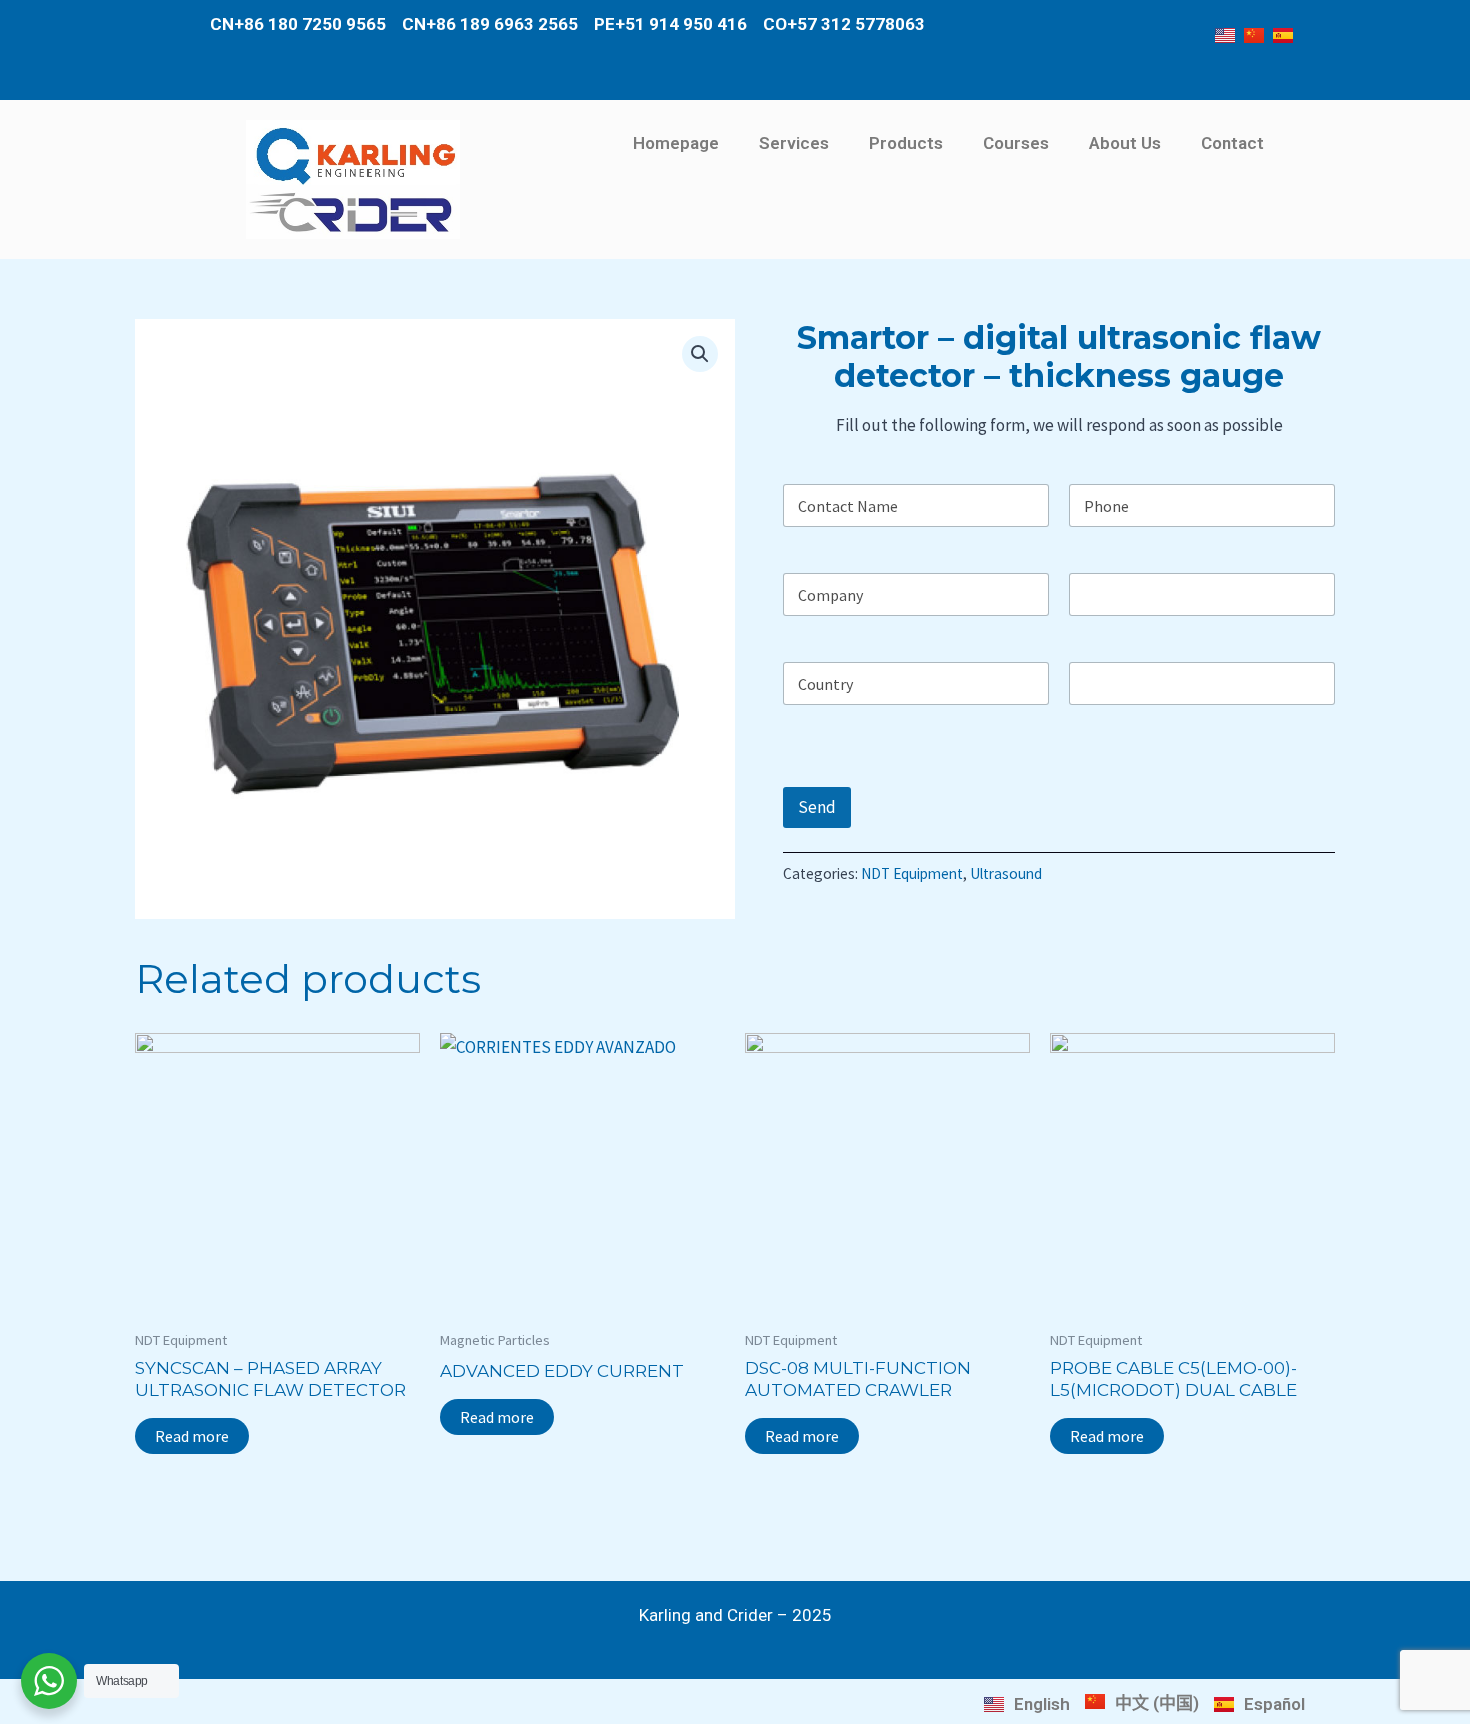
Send (817, 807)
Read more (192, 1436)
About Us (1125, 143)
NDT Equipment (912, 873)
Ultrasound (1006, 873)
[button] (700, 354)
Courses (1016, 143)
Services (794, 143)
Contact (1232, 143)
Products (906, 143)
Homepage (676, 143)
